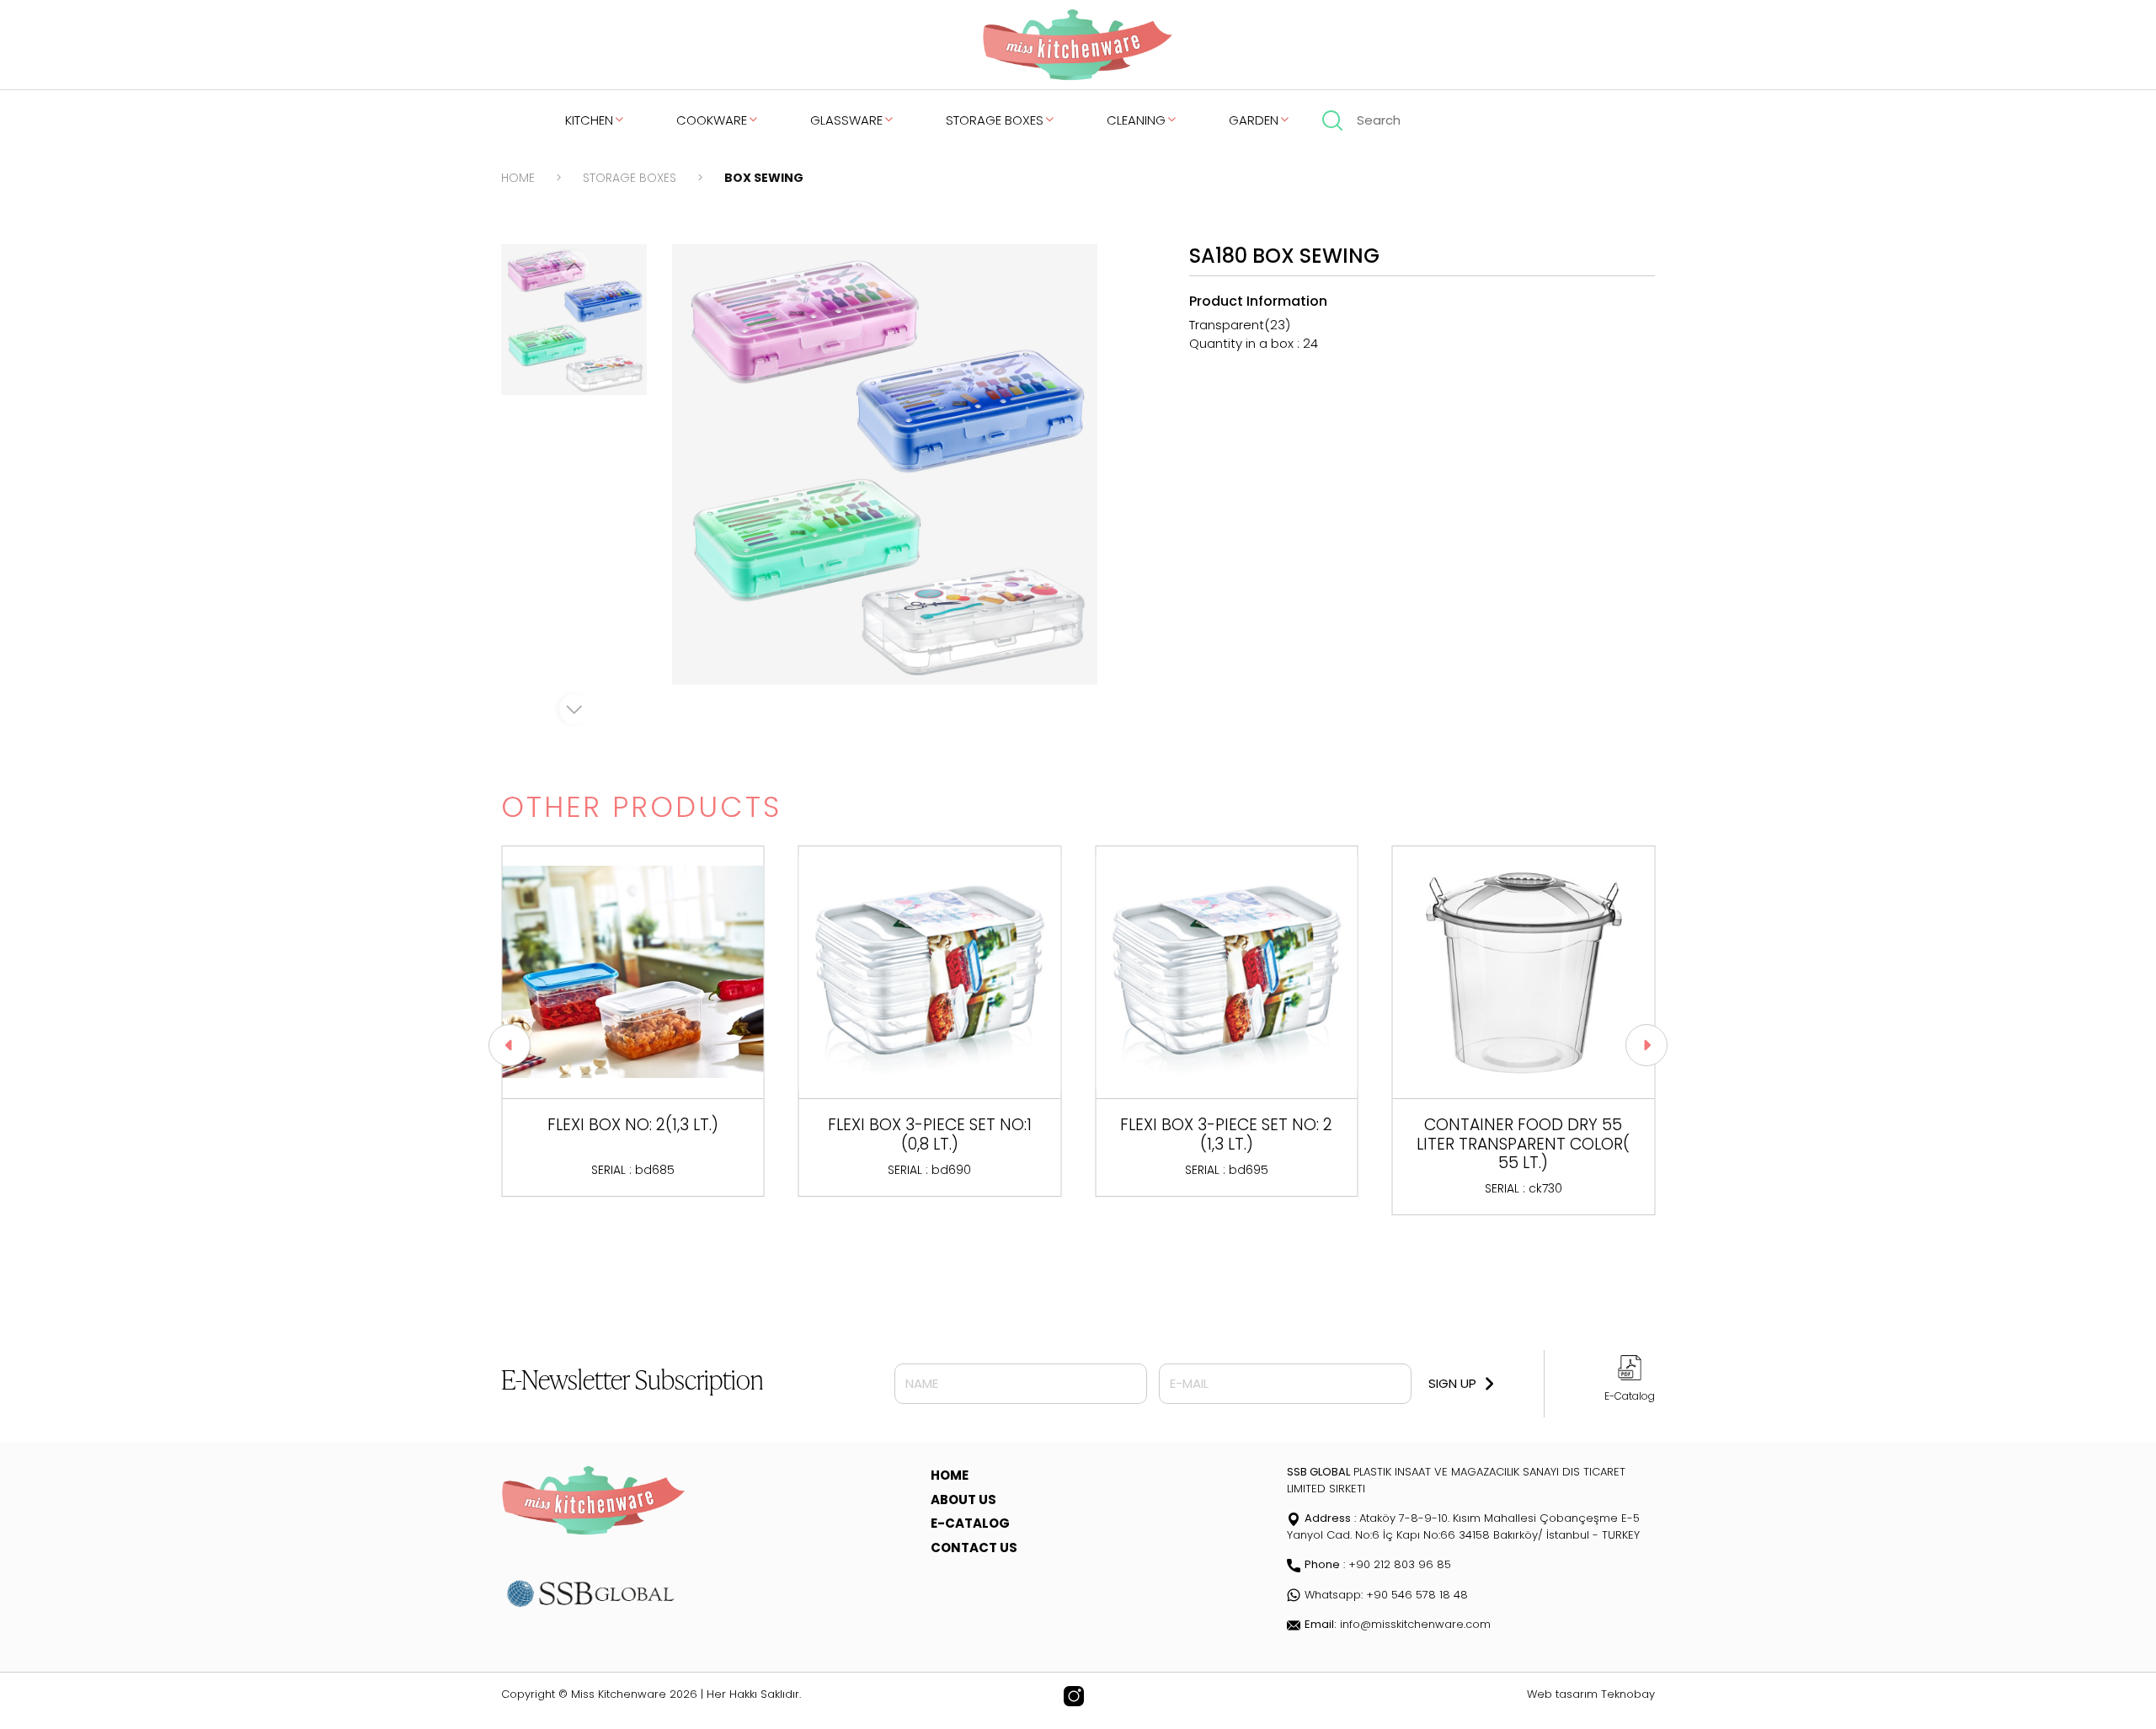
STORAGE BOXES (995, 120)
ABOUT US (963, 1500)
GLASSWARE (846, 120)
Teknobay (1628, 1694)
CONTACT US (974, 1548)
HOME (518, 178)
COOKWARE (712, 120)
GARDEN (1254, 120)
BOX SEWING (764, 178)
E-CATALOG (970, 1523)
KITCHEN (589, 120)
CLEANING (1136, 120)
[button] (510, 1045)
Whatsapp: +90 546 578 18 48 (1386, 1595)
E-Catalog (1630, 1396)
